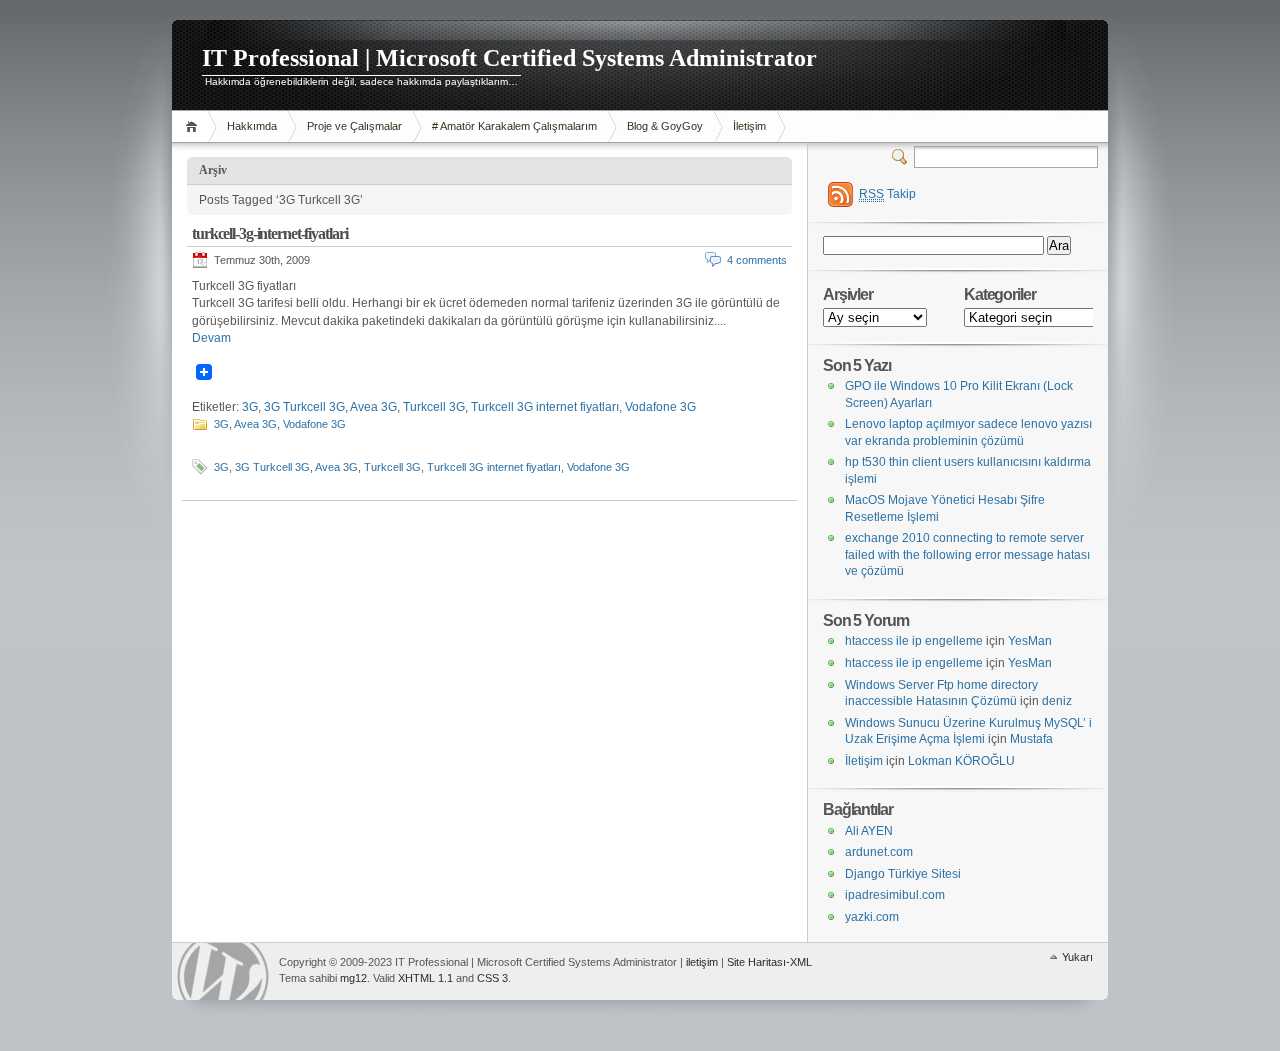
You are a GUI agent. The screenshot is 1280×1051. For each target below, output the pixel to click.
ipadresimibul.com (895, 895)
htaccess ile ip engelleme (914, 641)
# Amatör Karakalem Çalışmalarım (514, 126)
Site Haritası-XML (769, 962)
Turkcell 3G (434, 407)
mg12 (353, 978)
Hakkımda (252, 126)
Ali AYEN (869, 831)
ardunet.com (879, 852)
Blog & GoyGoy (665, 126)
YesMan (1030, 641)
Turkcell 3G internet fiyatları (545, 407)
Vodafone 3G (660, 407)
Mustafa (1031, 739)
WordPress (223, 971)
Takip (887, 194)
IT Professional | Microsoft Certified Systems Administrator (509, 58)
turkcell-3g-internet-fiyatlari (269, 233)
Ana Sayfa (194, 126)
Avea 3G (373, 407)
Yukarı (1077, 957)
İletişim (749, 126)
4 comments (757, 260)
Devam (211, 338)
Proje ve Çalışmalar (354, 126)
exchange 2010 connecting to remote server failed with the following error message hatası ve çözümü (967, 554)
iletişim (702, 962)
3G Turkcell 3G (304, 407)
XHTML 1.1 (425, 978)
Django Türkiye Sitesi (903, 874)
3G (250, 407)
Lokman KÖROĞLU (961, 761)
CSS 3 (492, 978)
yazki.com (872, 917)
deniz (1057, 701)
